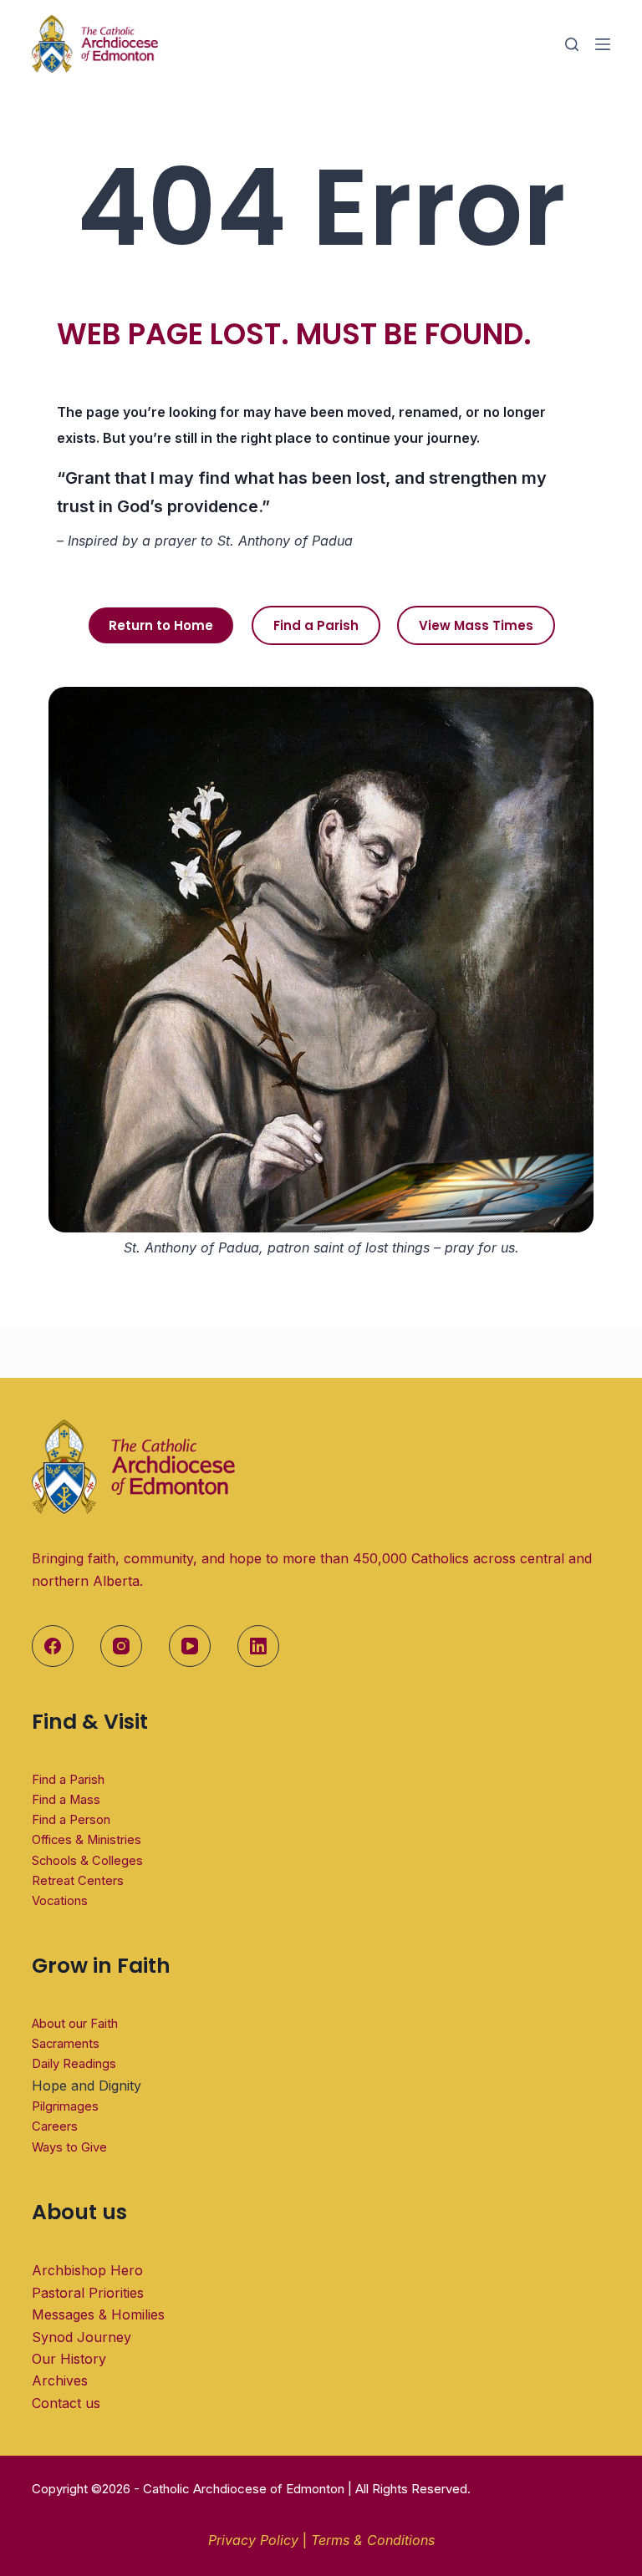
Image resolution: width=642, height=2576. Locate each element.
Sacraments (66, 2044)
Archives (60, 2380)
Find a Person (71, 1820)
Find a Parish (68, 1780)
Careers (55, 2126)
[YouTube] (190, 1646)
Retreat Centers (78, 1881)
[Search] (572, 44)
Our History (69, 2359)
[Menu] (603, 44)
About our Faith (75, 2024)
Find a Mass (66, 1800)
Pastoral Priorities (88, 2293)
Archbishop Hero (87, 2270)
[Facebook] (53, 1646)
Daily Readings (74, 2064)
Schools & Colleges (87, 1861)
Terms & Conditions (373, 2540)
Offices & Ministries (87, 1840)
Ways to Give (69, 2147)
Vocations (60, 1901)
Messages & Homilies (98, 2314)
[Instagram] (121, 1646)
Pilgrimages (65, 2106)
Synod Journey (82, 2337)
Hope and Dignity (87, 2086)
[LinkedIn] (258, 1646)
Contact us (66, 2403)
